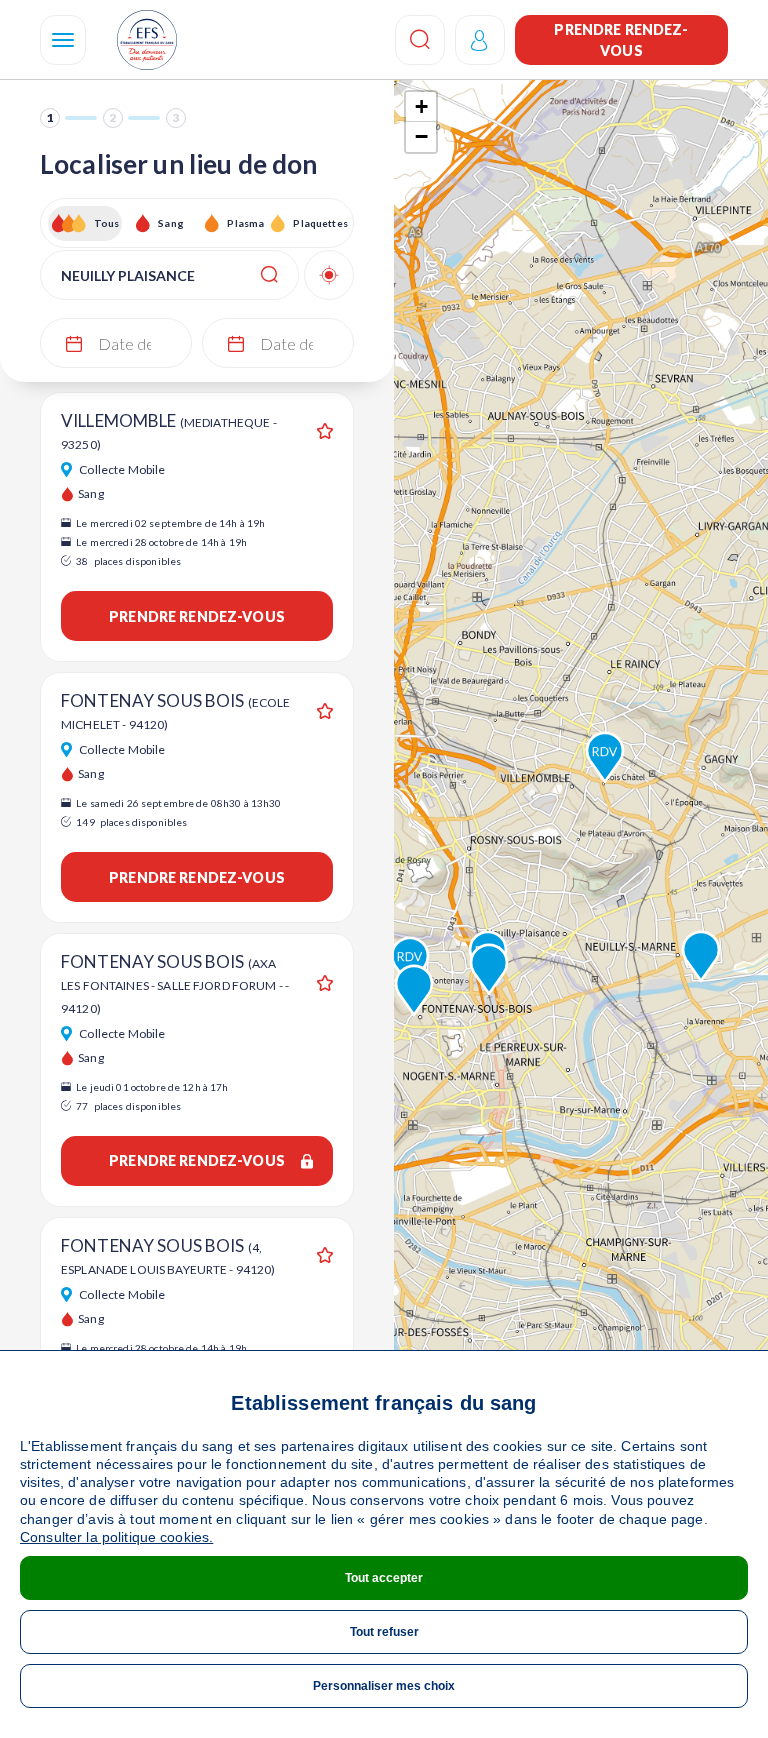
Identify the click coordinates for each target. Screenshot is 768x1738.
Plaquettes (319, 223)
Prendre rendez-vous (621, 40)
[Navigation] (63, 40)
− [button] (421, 136)
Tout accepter (384, 1578)
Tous (107, 223)
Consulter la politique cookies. (116, 1537)
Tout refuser (384, 1632)
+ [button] (421, 106)
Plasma (245, 223)
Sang (171, 223)
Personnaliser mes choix (384, 1686)
